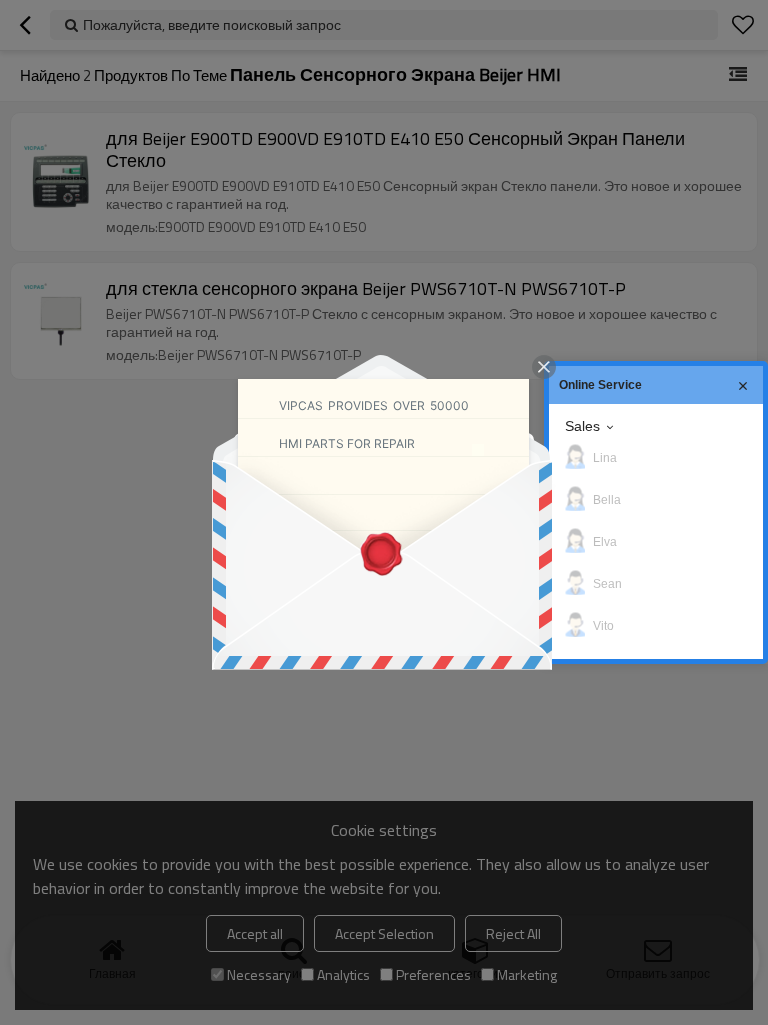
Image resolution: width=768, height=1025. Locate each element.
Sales (582, 426)
